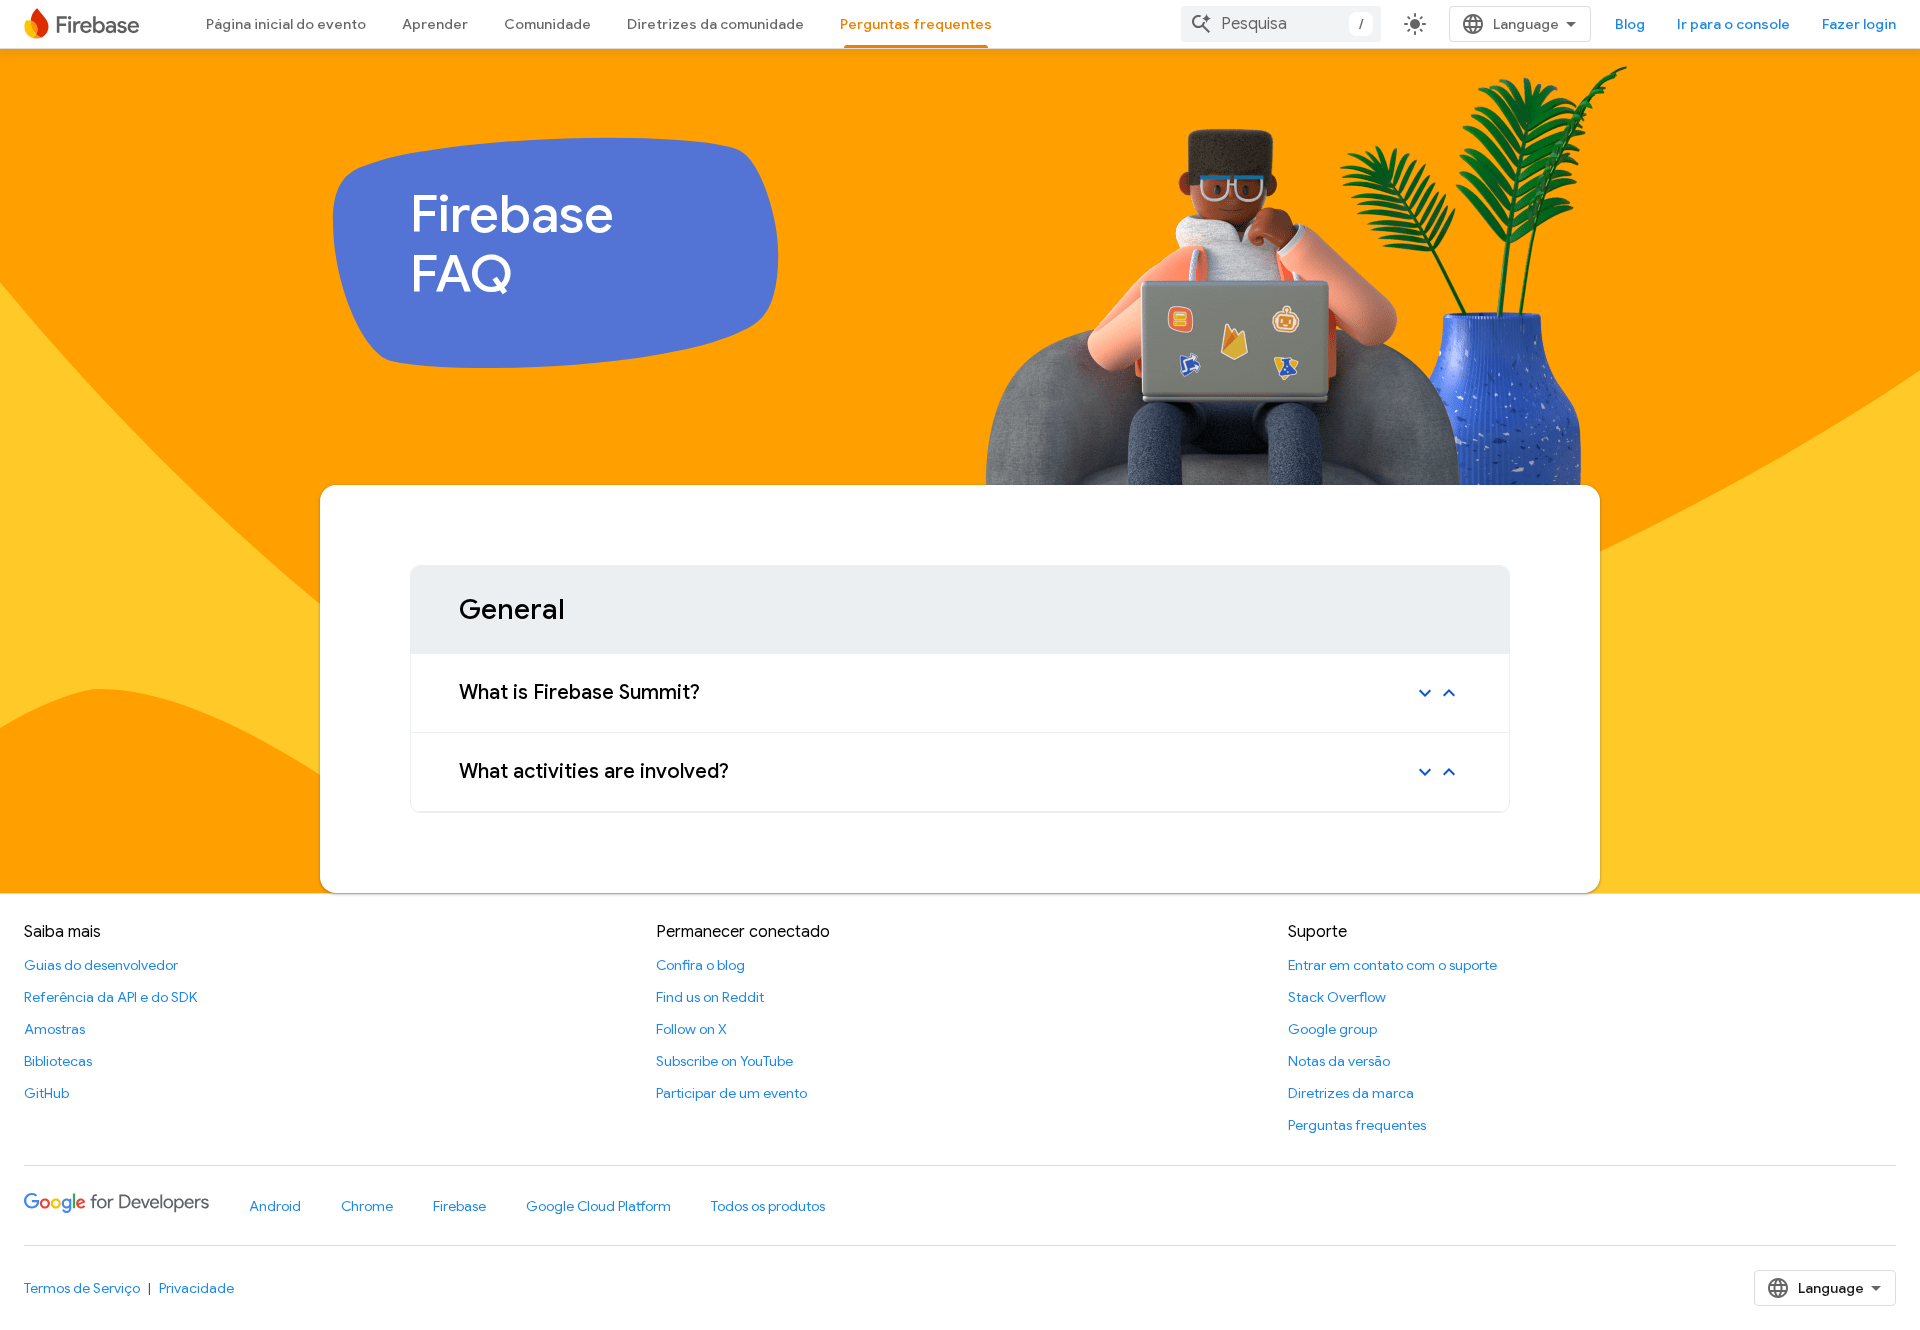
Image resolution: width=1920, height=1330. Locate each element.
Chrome (367, 1206)
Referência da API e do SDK (110, 997)
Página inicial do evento (286, 24)
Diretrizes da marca (1351, 1093)
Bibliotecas (58, 1061)
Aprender (435, 24)
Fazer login (1859, 24)
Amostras (54, 1029)
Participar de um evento (731, 1093)
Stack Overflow (1337, 997)
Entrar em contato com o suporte (1392, 965)
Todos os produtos (768, 1206)
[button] (960, 693)
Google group (1332, 1029)
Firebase (459, 1206)
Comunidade (547, 24)
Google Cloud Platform (598, 1206)
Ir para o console (1733, 24)
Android (275, 1206)
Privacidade (196, 1288)
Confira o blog (700, 965)
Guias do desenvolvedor (101, 965)
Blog (1630, 24)
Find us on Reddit (710, 997)
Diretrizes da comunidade (715, 24)
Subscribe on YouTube (724, 1061)
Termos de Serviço (82, 1288)
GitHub (46, 1093)
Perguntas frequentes (916, 24)
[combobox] (1281, 24)
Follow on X (691, 1029)
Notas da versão (1339, 1061)
